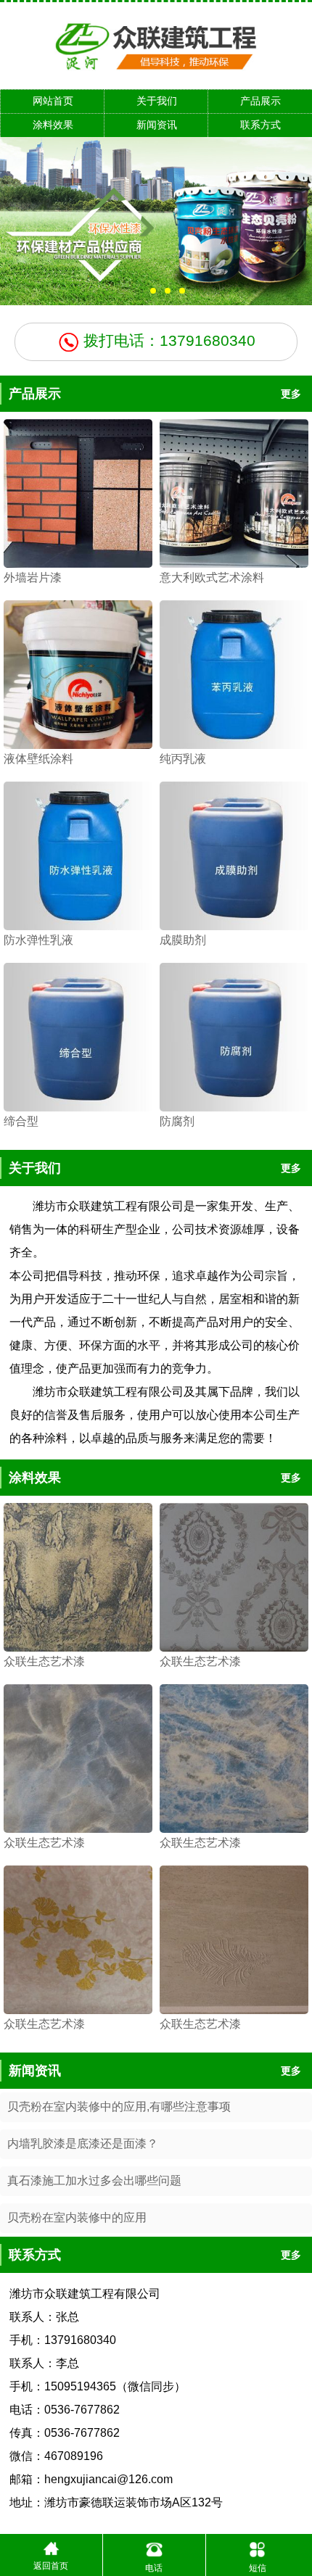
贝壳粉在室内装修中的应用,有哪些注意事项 (119, 2107)
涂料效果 (53, 125)
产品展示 (260, 101)
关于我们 (157, 101)
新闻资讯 (157, 125)
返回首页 (51, 2566)
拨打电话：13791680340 (167, 340)
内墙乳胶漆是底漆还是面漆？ (83, 2144)
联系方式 (260, 125)
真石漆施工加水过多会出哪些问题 (94, 2181)
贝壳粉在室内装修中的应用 (77, 2217)
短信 (258, 2568)
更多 (291, 394)
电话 (154, 2568)
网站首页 (53, 101)
